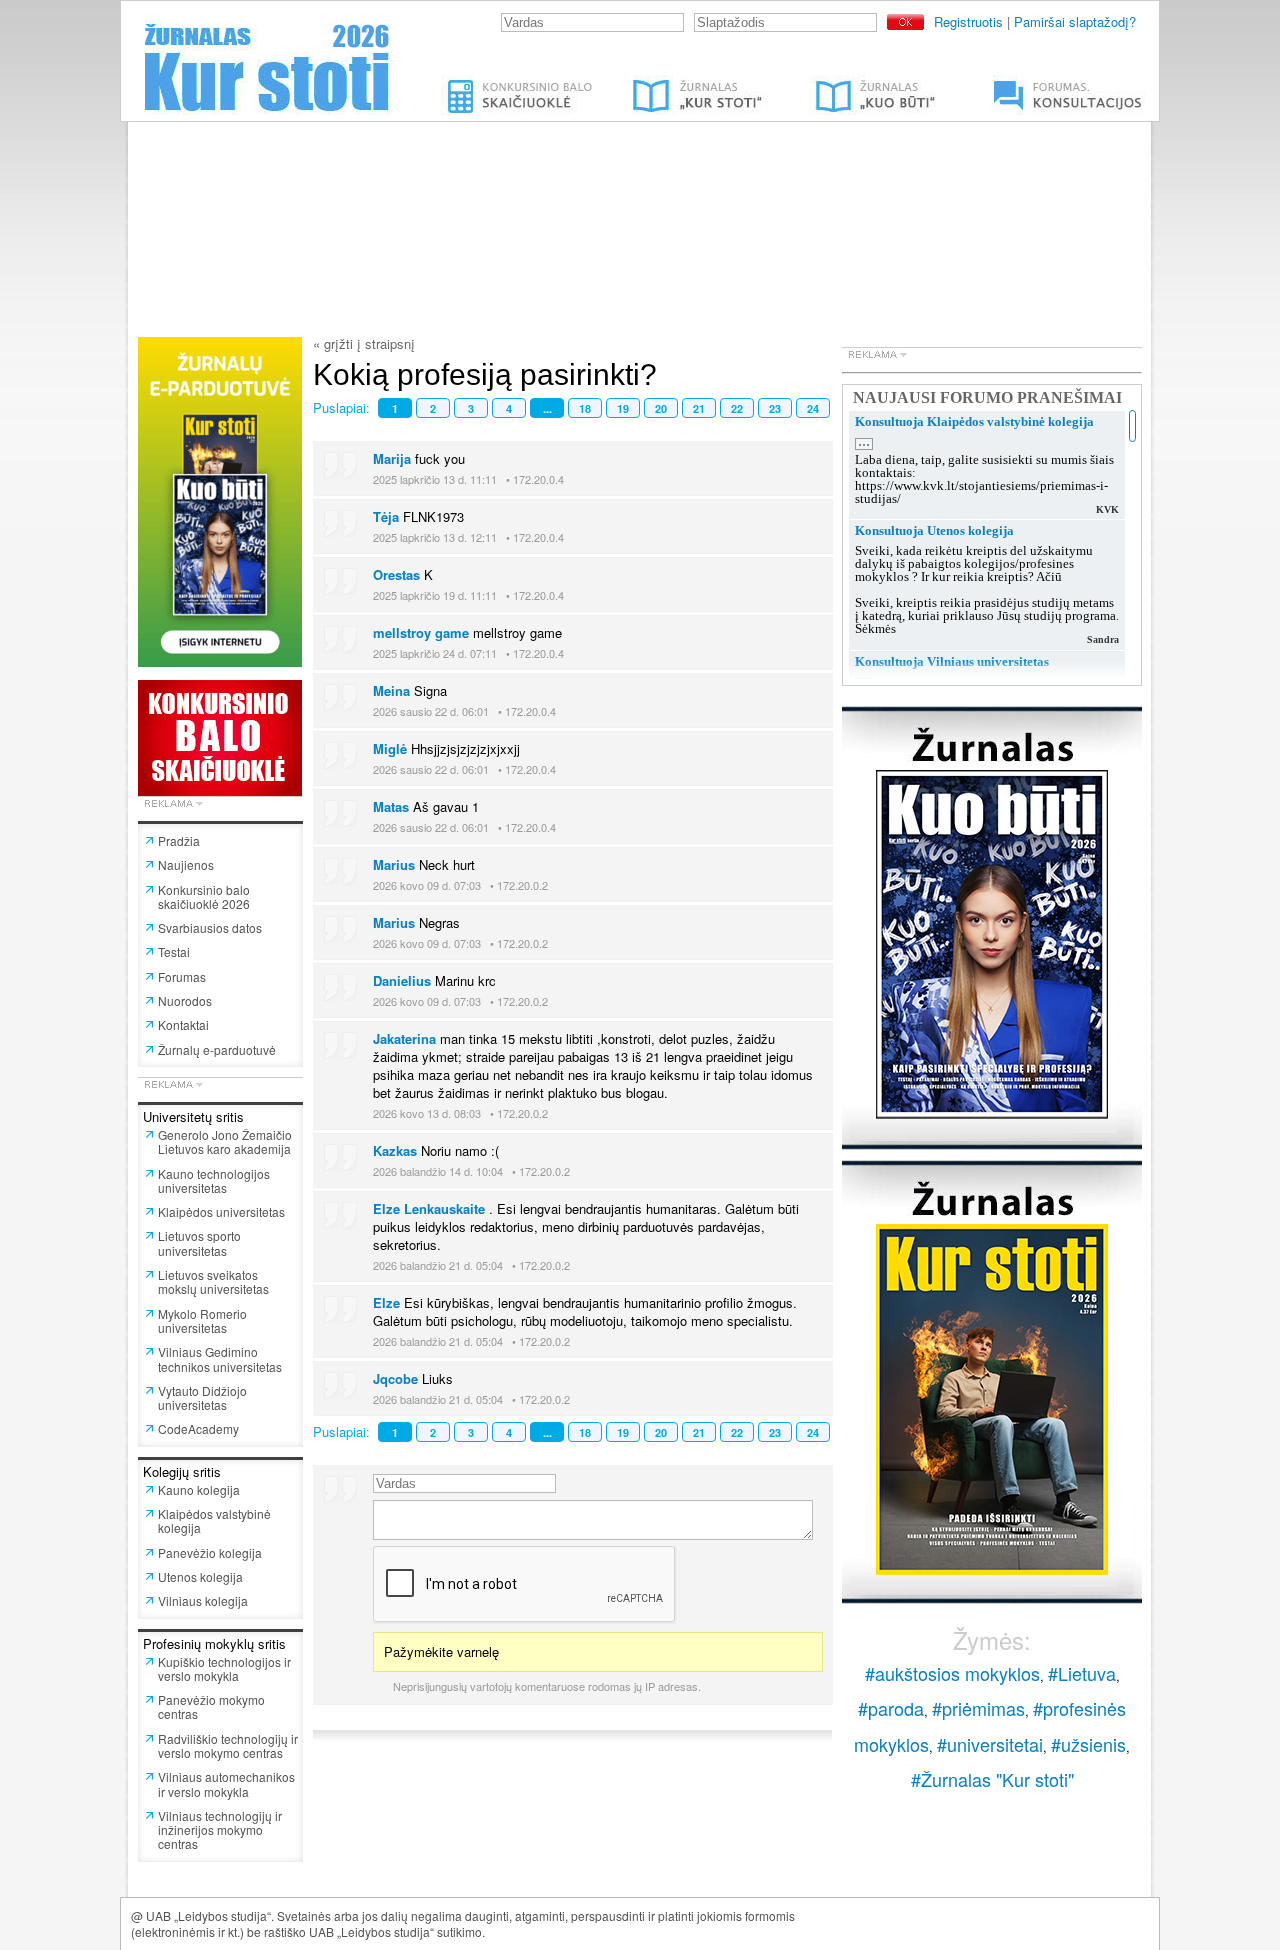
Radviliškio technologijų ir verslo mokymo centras (228, 1745)
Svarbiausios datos (210, 927)
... (547, 408)
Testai (174, 951)
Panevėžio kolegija (210, 1552)
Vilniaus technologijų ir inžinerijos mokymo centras (220, 1830)
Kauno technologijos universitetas (214, 1180)
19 (623, 408)
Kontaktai (183, 1024)
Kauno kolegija (199, 1489)
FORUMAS (1004, 83)
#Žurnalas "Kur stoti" (992, 1779)
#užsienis (1088, 1744)
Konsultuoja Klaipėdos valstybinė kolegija (974, 421)
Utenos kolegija (200, 1576)
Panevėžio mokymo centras (211, 1706)
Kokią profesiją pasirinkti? (485, 374)
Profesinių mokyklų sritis (214, 1643)
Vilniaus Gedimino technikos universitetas (220, 1358)
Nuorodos (185, 1000)
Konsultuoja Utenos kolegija (934, 530)
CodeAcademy (198, 1428)
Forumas (182, 976)
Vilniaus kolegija (203, 1600)
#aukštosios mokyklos (952, 1673)
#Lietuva (1082, 1673)
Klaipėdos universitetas (221, 1211)
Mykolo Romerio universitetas (202, 1320)
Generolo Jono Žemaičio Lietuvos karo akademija (225, 1141)
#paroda (891, 1708)
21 (699, 408)
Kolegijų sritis (182, 1471)
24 (813, 408)
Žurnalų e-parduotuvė (217, 1049)
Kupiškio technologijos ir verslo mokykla (224, 1668)
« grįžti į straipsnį (364, 343)
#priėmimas (978, 1708)
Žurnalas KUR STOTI (678, 83)
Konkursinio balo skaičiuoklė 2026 (204, 896)
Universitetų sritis (193, 1116)
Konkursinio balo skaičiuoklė (521, 83)
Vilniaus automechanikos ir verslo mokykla (226, 1783)
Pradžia (179, 840)
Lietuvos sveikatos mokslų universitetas (213, 1281)
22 (737, 408)
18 (585, 408)
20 (661, 408)
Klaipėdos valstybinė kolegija (214, 1520)
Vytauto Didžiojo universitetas (202, 1397)
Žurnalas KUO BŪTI (852, 83)
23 (775, 408)
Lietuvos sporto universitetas (199, 1242)
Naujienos (186, 864)
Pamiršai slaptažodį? (1075, 21)
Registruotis (968, 21)
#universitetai (990, 1744)
